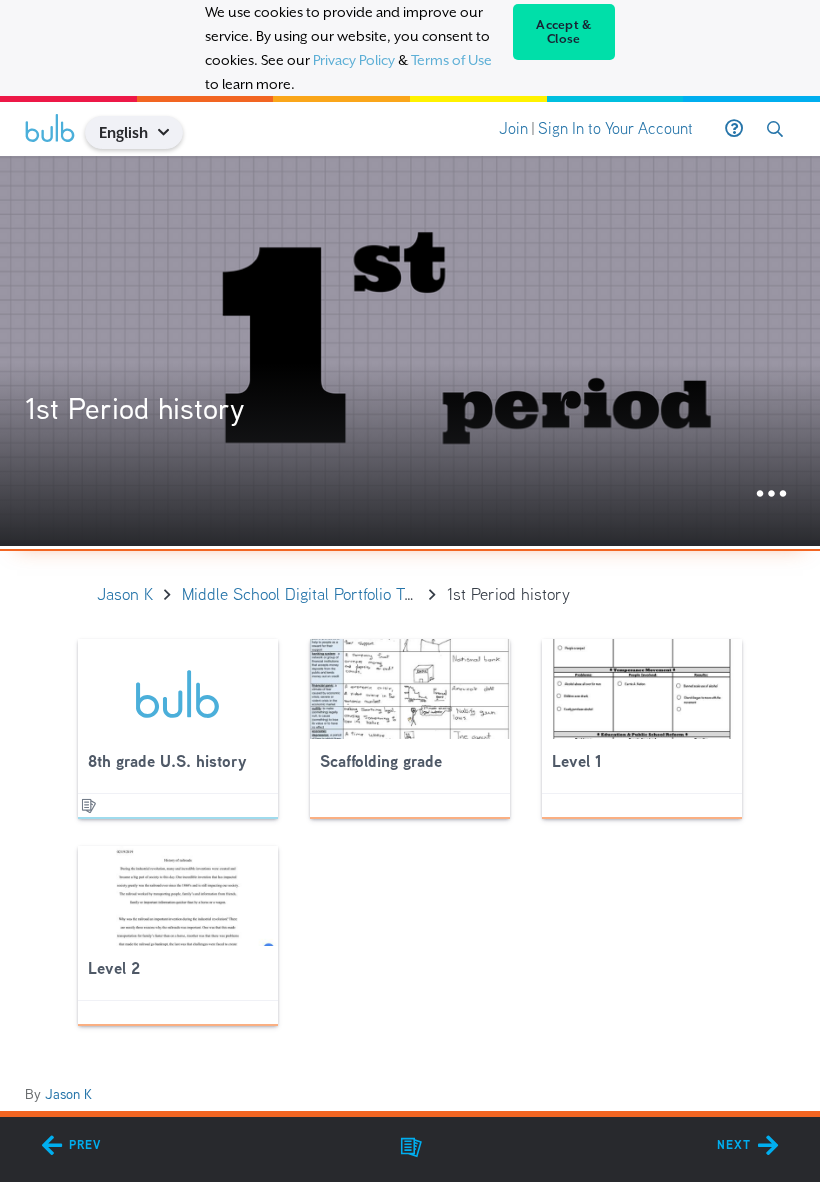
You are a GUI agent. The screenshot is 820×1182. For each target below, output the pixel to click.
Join (513, 128)
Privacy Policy (354, 60)
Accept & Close (563, 32)
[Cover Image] (410, 351)
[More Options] (771, 494)
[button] (171, 132)
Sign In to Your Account (615, 128)
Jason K (68, 1094)
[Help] (734, 129)
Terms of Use (451, 60)
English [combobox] (123, 132)
